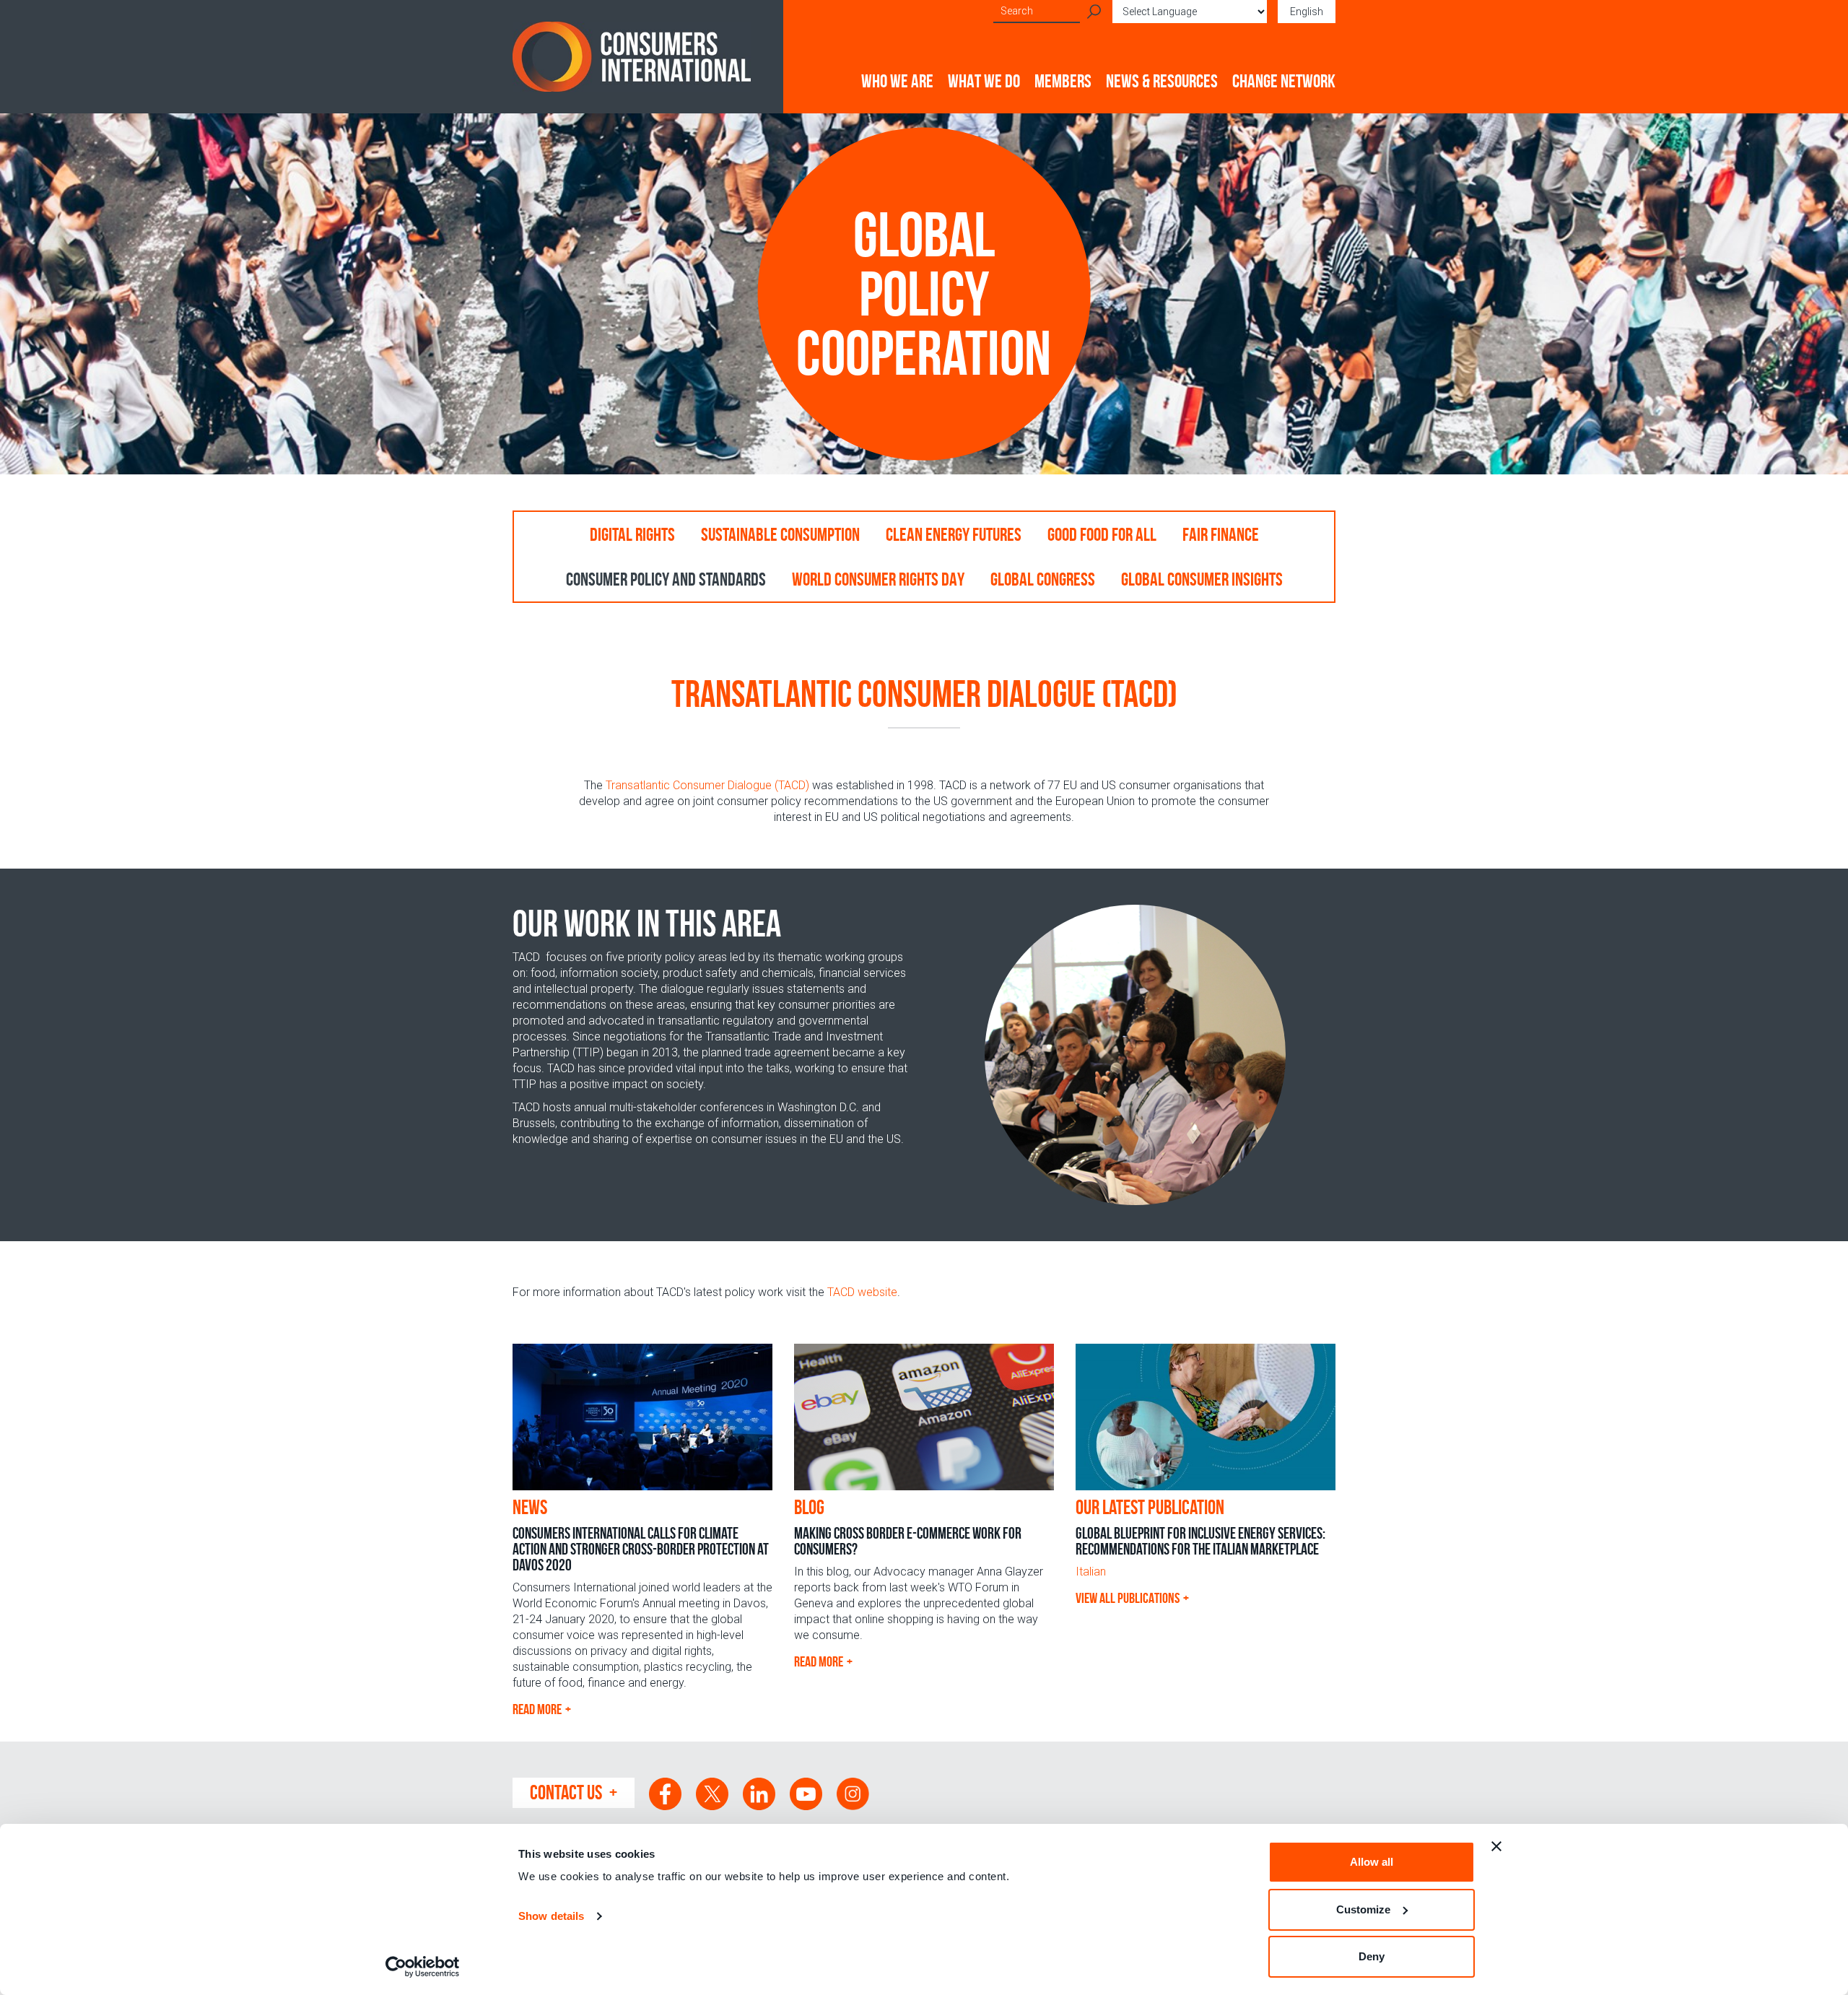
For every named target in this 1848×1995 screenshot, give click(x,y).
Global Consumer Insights (1202, 579)
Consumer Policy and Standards (666, 579)
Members (1063, 81)
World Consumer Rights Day (878, 579)
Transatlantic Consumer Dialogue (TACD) (707, 785)
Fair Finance (1221, 534)
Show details (551, 1916)
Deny (1372, 1956)
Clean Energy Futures (954, 534)
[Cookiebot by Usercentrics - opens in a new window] (423, 1967)
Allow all (1372, 1862)
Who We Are (897, 81)
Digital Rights (632, 534)
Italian (1091, 1572)
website (862, 1292)
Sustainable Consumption (780, 534)
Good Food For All (1102, 534)
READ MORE (537, 1709)
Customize (1363, 1909)
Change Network (1284, 81)
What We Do (984, 81)
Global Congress (1043, 579)
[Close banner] (1496, 1846)
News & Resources (1162, 81)
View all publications (1128, 1598)
